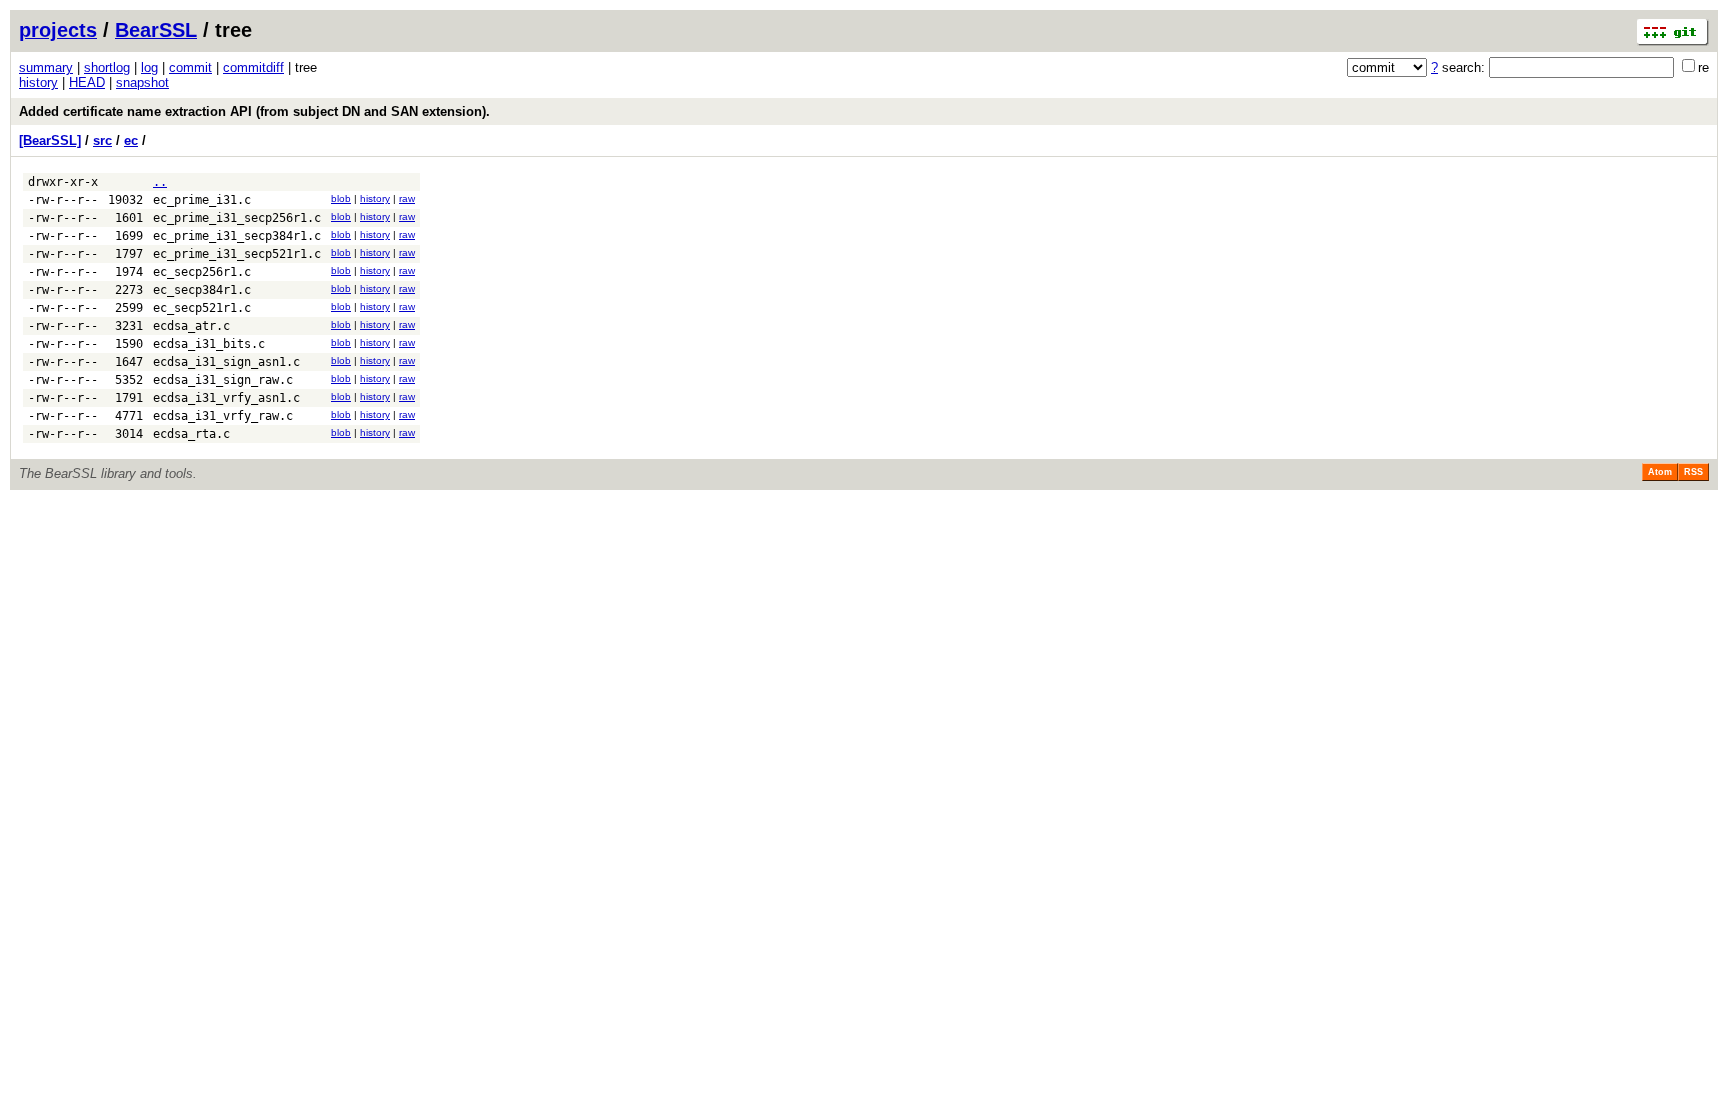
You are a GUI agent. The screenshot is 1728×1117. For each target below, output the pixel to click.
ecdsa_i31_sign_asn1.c (226, 362)
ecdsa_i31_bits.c (209, 344)
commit (190, 67)
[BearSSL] (50, 140)
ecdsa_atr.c (191, 326)
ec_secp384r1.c (202, 290)
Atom (1660, 472)
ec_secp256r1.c (202, 272)
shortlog (107, 67)
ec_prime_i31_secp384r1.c (237, 236)
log (149, 67)
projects (58, 30)
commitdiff (253, 67)
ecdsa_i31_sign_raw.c (223, 380)
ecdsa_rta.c (191, 434)
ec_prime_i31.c (202, 200)
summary (46, 67)
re (1703, 67)
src (102, 140)
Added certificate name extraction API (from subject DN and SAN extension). (254, 111)
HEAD (87, 82)
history (38, 82)
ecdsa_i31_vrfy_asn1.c (226, 398)
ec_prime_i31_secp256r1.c (237, 218)
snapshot (142, 82)
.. (160, 182)
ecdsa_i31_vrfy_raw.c (223, 416)
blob (341, 198)
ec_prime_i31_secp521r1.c (237, 254)
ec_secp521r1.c (202, 308)
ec (131, 140)
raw (407, 198)
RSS (1693, 472)
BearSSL (156, 30)
